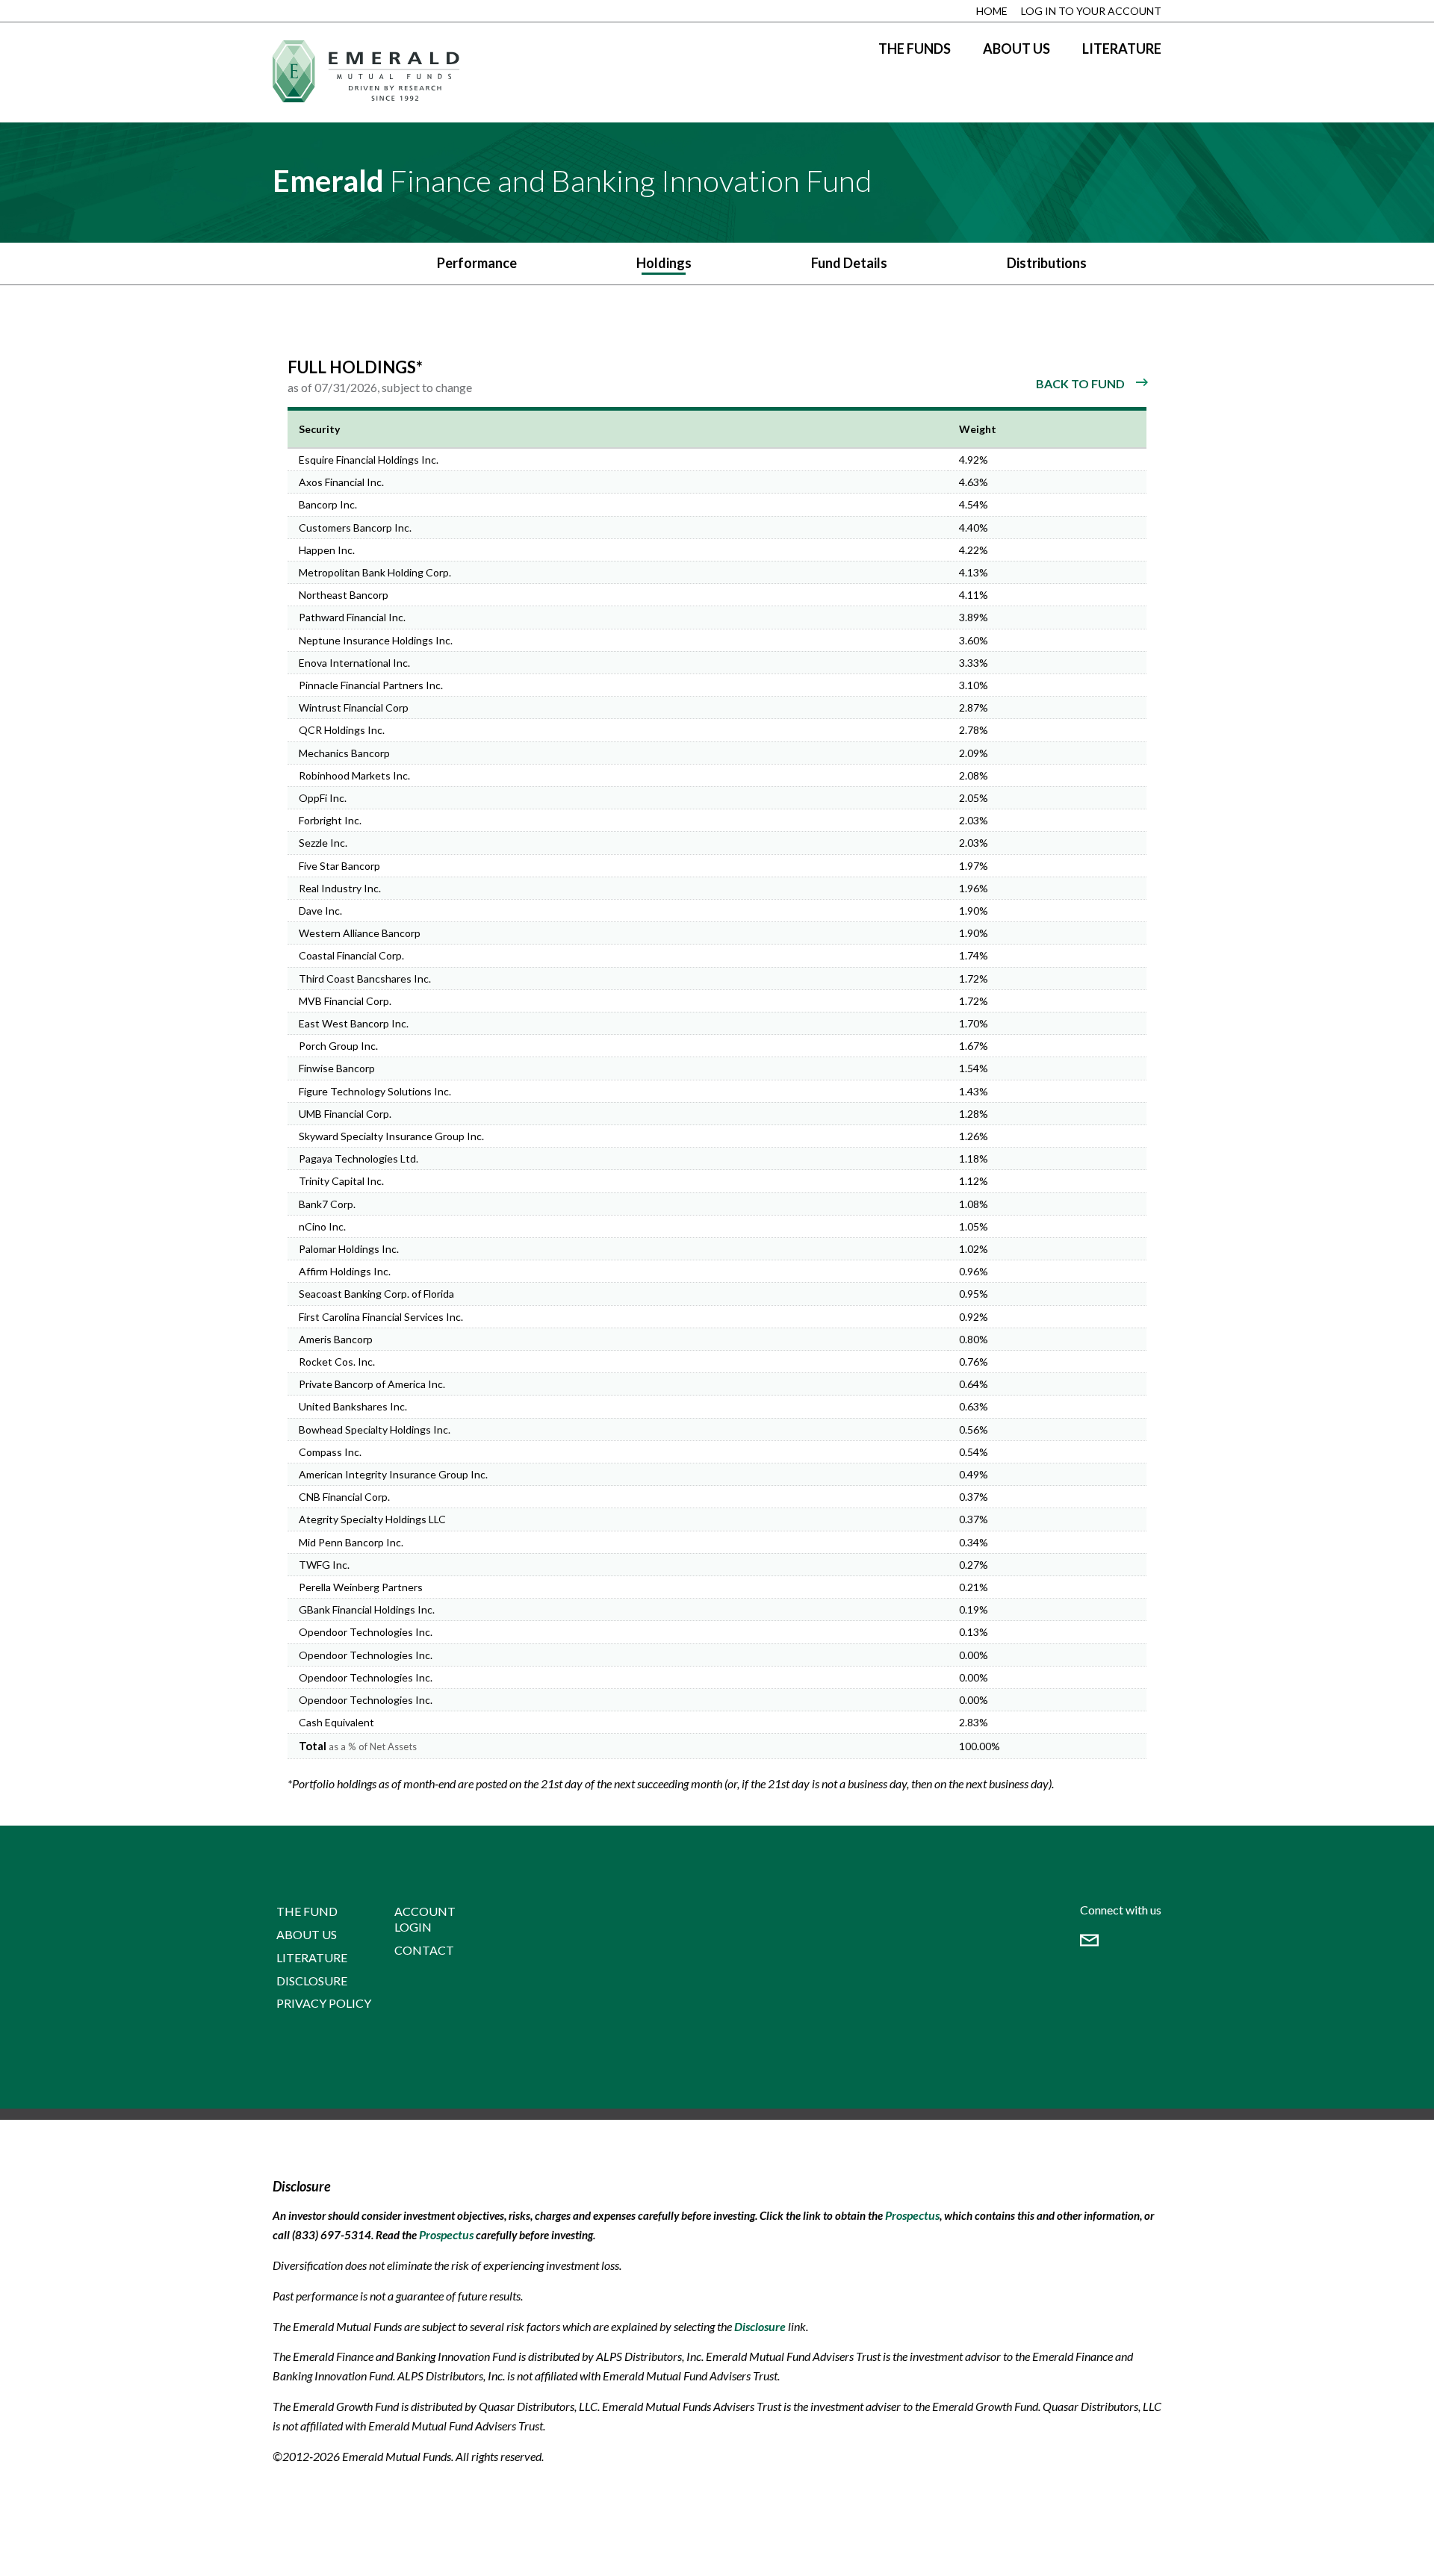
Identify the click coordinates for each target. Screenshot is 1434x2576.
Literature (1122, 49)
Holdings (664, 263)
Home (992, 11)
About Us (1016, 49)
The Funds (915, 49)
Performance (477, 263)
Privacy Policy (324, 2003)
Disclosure (312, 1981)
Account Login (425, 1919)
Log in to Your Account (1091, 11)
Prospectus (912, 2215)
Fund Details (849, 263)
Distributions (1047, 263)
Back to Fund (1080, 383)
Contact (424, 1950)
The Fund (307, 1911)
